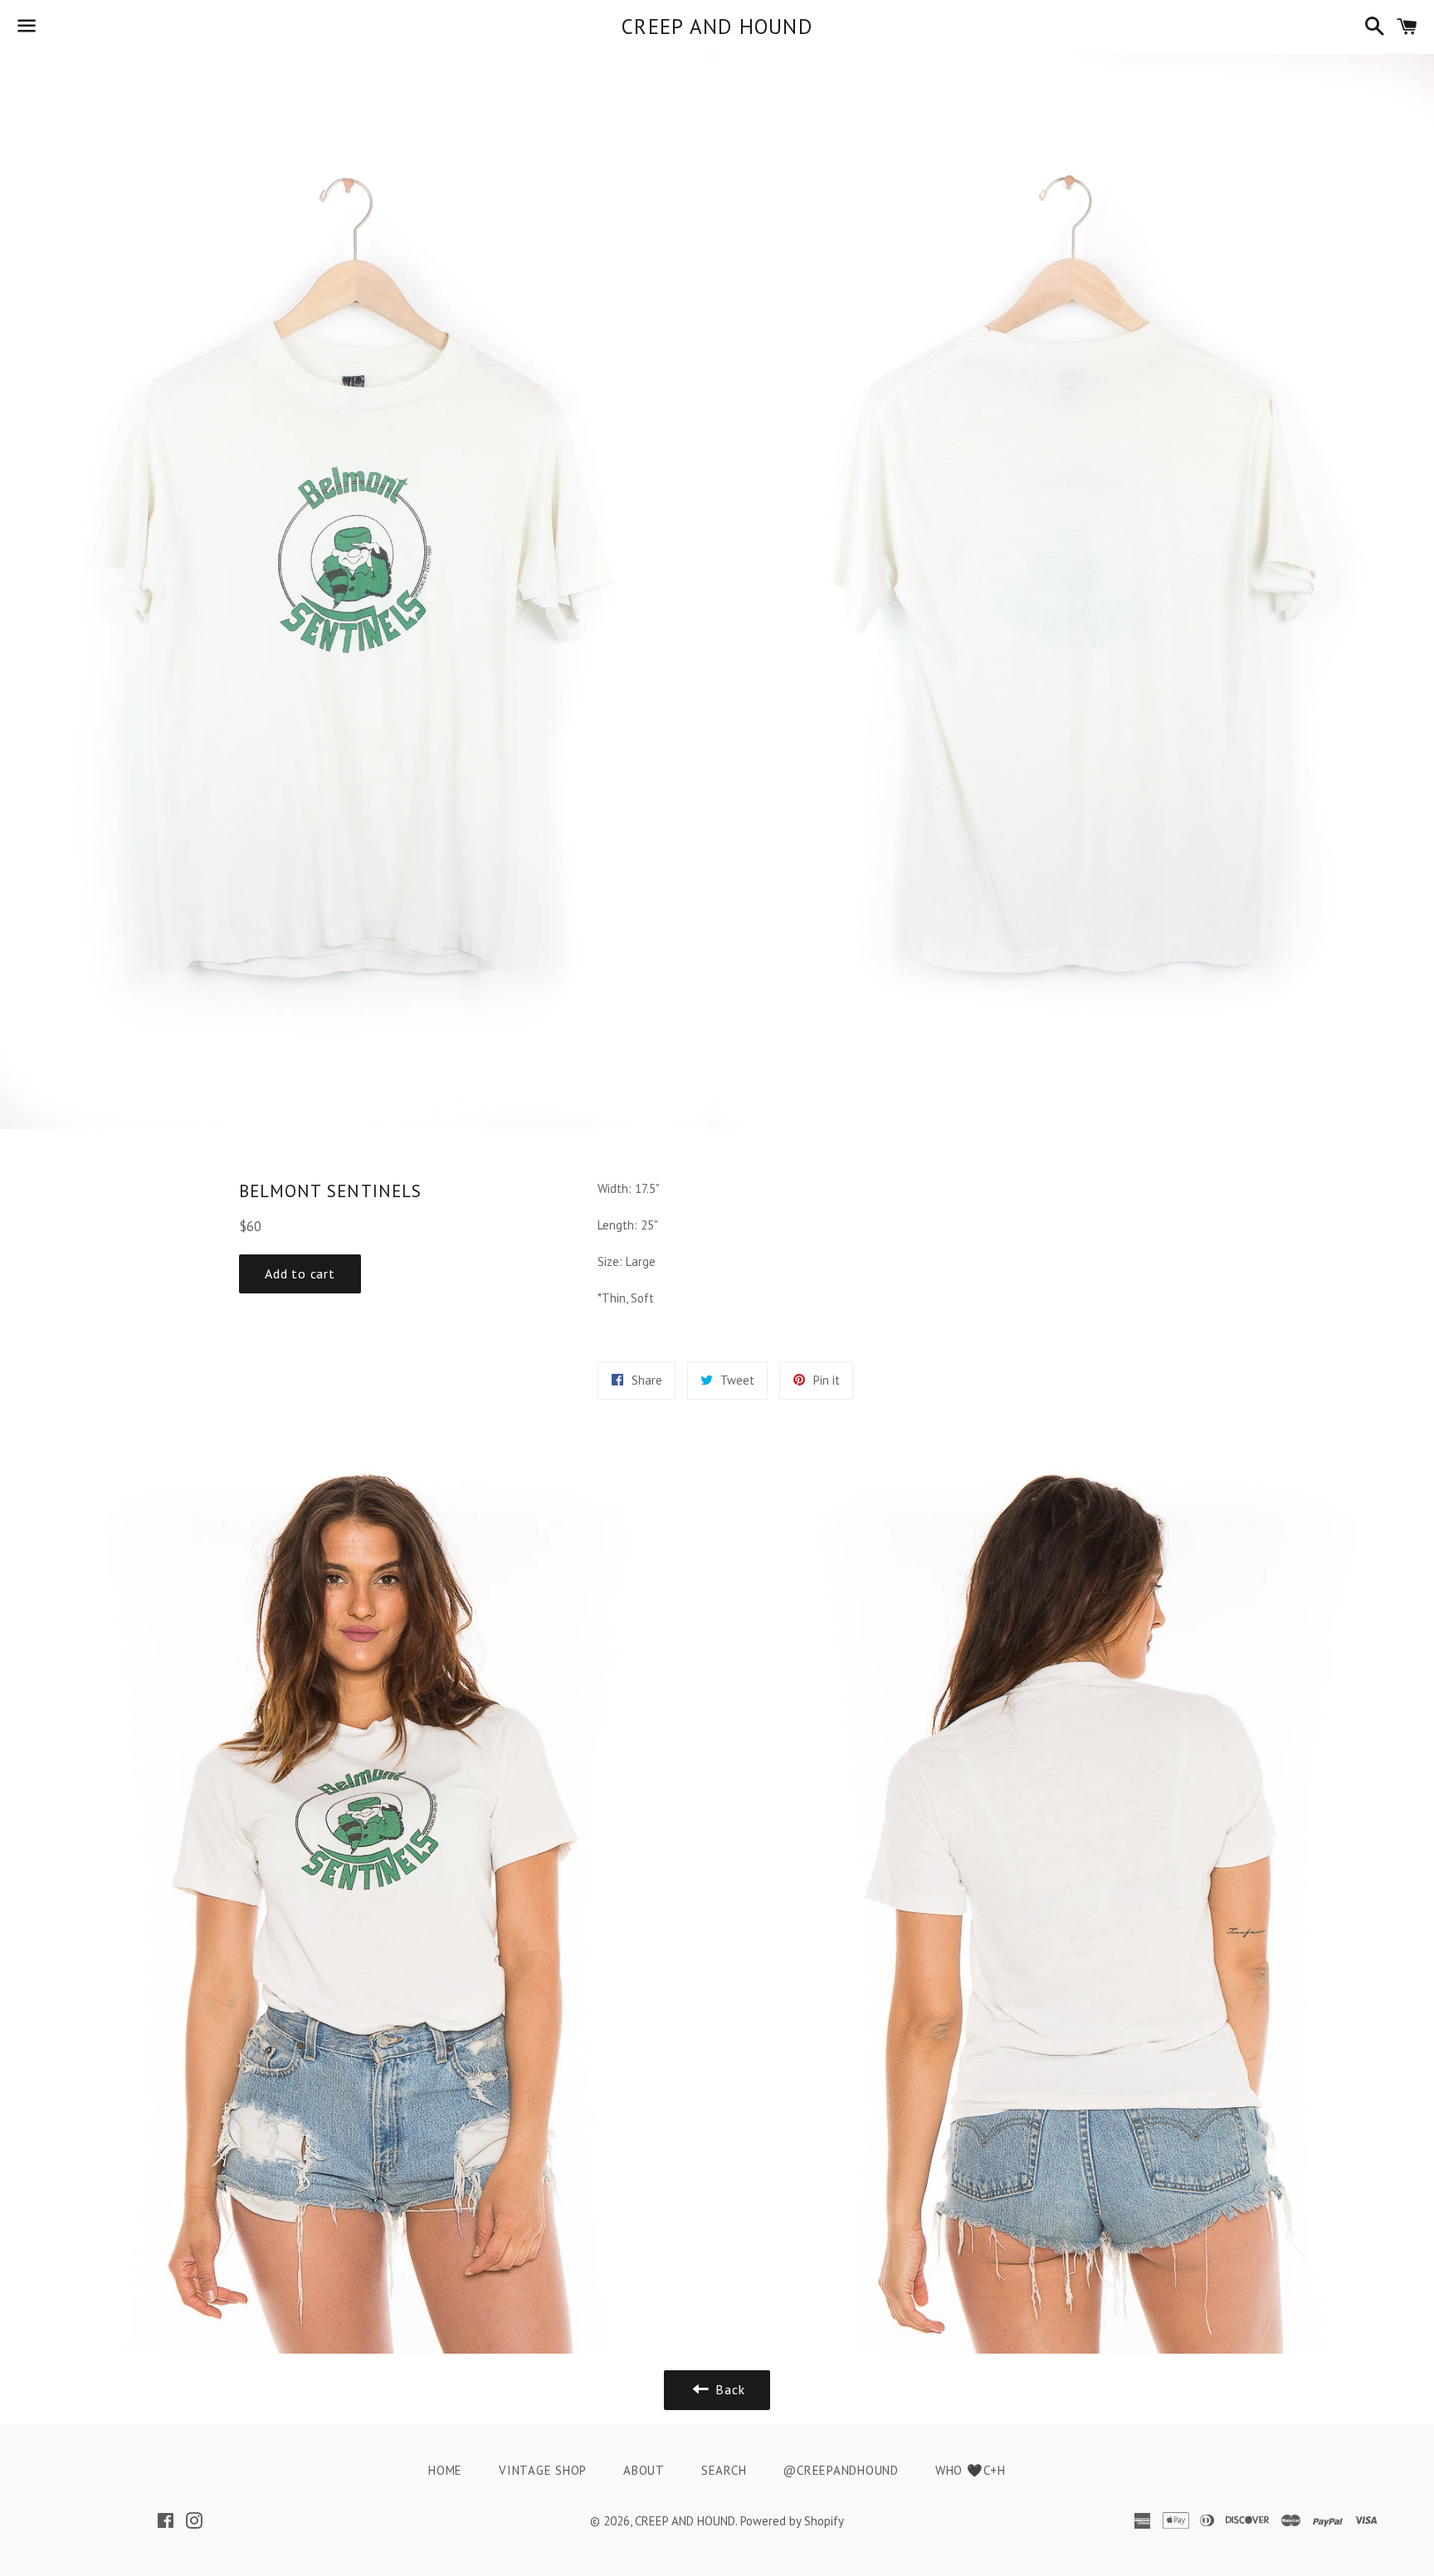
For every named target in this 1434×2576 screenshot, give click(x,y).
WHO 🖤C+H (971, 2470)
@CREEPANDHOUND (841, 2470)
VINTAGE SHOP (543, 2470)
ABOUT (644, 2470)
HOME (445, 2470)
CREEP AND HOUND (717, 27)
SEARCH (724, 2470)
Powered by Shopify (792, 2521)
